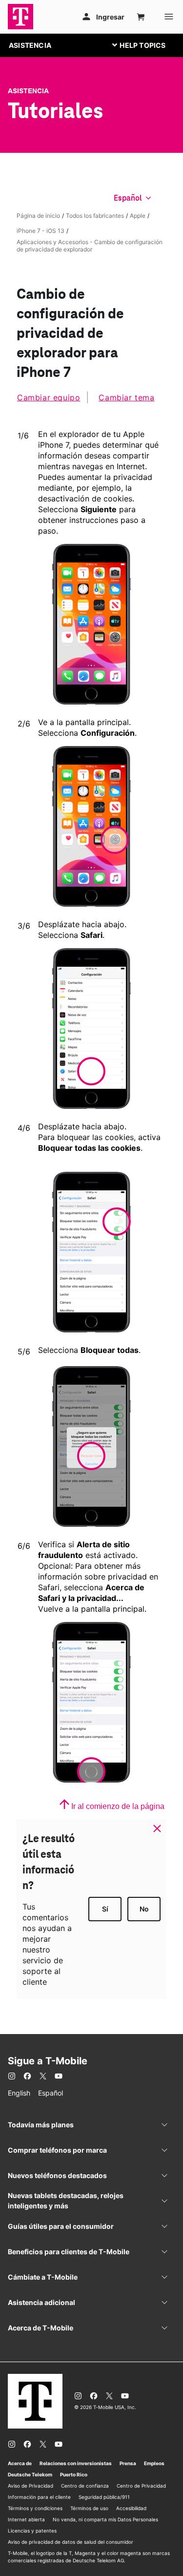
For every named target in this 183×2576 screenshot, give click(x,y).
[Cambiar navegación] (146, 45)
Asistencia (28, 91)
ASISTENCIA (30, 45)
